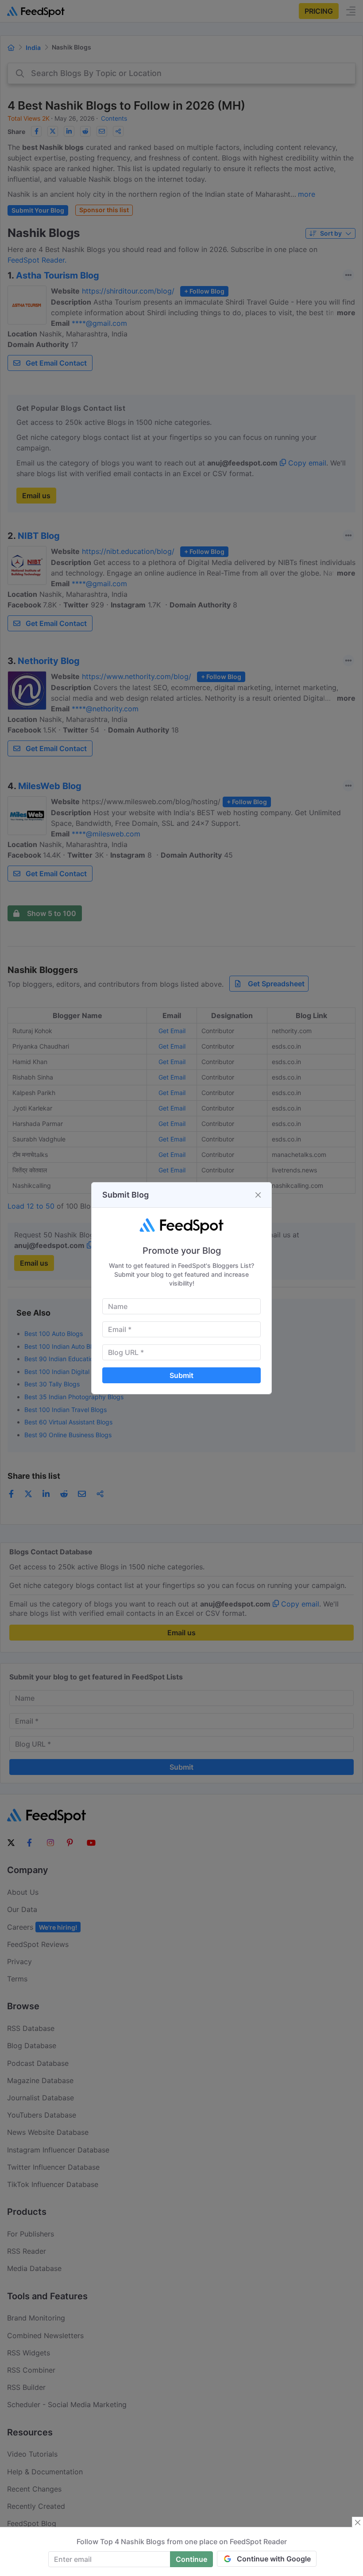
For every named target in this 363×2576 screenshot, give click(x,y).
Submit (181, 1375)
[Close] (258, 1195)
